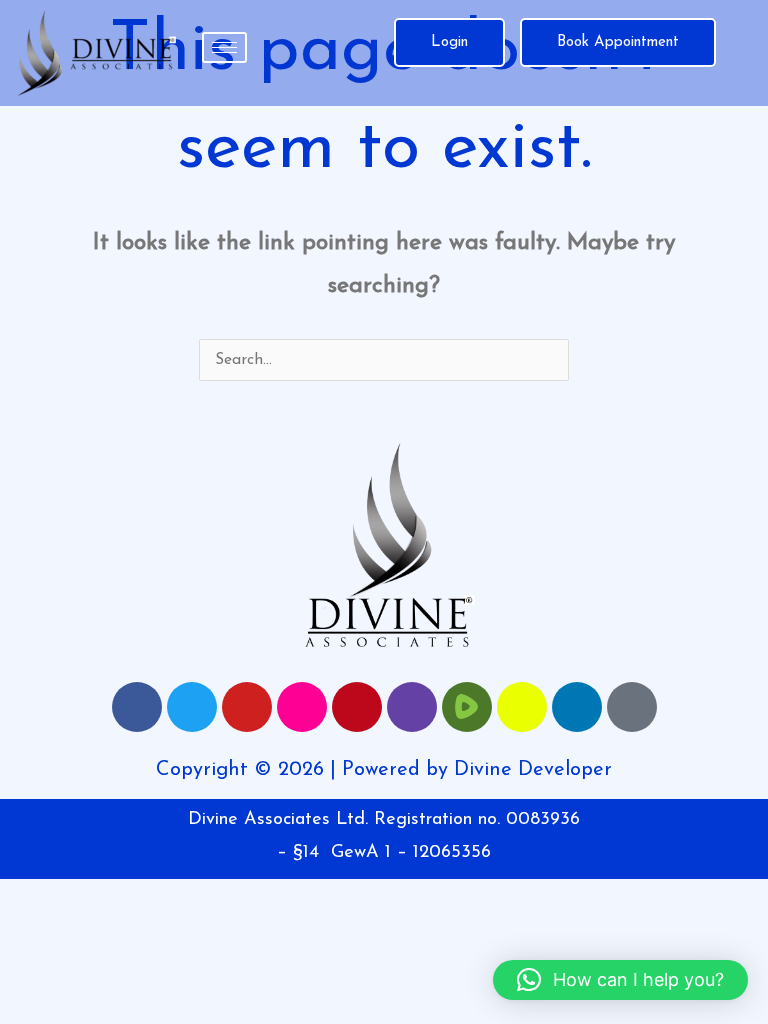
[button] (620, 980)
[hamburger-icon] (224, 47)
